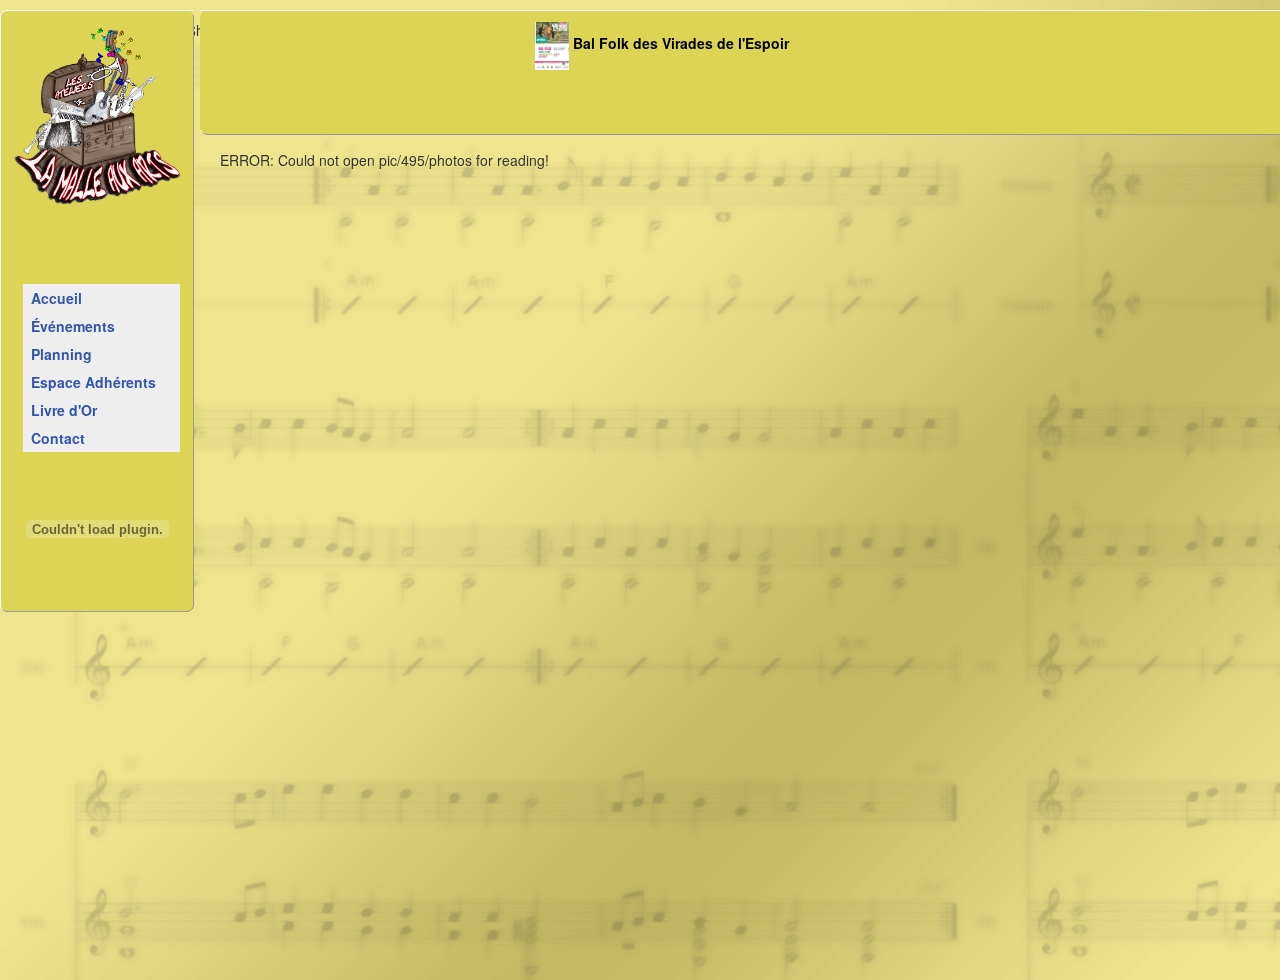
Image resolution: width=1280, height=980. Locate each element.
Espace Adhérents (93, 382)
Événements (73, 326)
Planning (61, 354)
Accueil (56, 298)
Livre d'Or (64, 410)
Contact (58, 438)
